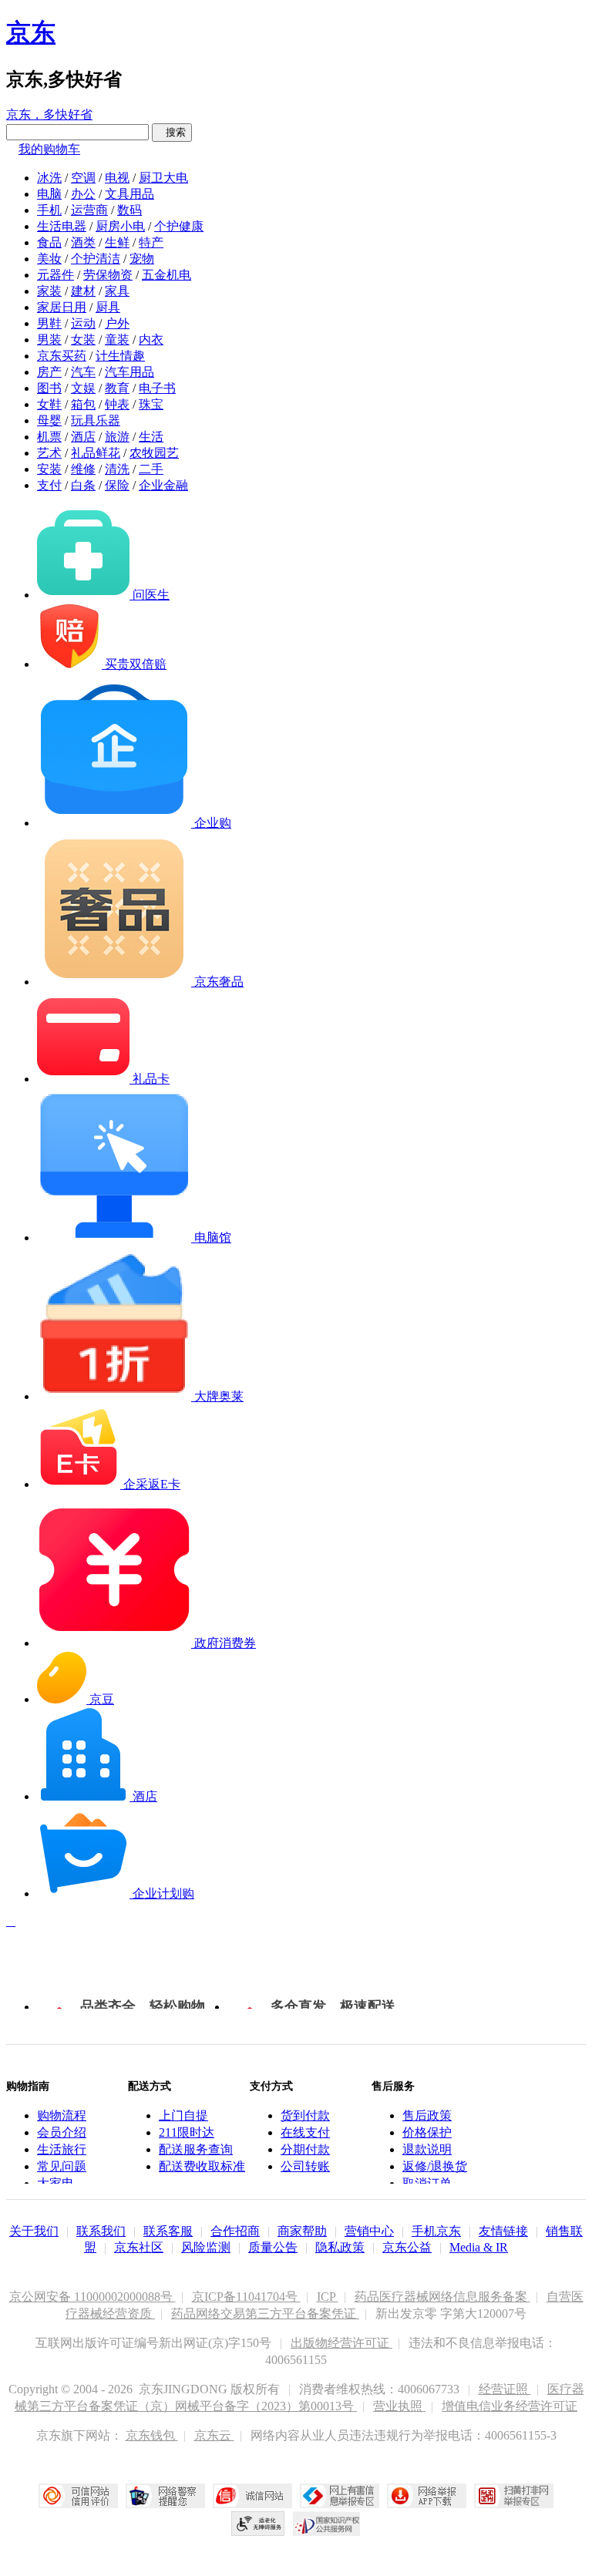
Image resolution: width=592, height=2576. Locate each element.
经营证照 (505, 2389)
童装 (117, 340)
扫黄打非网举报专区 (514, 2496)
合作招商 (235, 2231)
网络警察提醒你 (165, 2496)
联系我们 (101, 2231)
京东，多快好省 (49, 114)
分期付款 (305, 2149)
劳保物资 (108, 275)
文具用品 (129, 194)
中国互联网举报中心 (340, 2496)
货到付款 (305, 2115)
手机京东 (436, 2231)
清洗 (117, 469)
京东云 (214, 2435)
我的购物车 (49, 149)
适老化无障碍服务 (258, 2524)
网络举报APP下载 (427, 2496)
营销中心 (369, 2231)
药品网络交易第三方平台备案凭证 (265, 2314)
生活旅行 (62, 2149)
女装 (83, 340)
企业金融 (163, 485)
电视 (117, 178)
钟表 (117, 404)
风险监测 (206, 2247)
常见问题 (62, 2166)
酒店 (83, 437)
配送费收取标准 (202, 2166)
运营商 (89, 210)
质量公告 (273, 2247)
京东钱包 (152, 2435)
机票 (49, 437)
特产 (151, 242)
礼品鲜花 (96, 453)
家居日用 (62, 307)
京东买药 (62, 356)
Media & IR (479, 2247)
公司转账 (305, 2166)
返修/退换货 (435, 2166)
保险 (117, 485)
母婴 (49, 420)
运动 (83, 323)
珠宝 (151, 404)
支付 (49, 485)
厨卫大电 (163, 178)
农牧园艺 (154, 453)
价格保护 (427, 2132)
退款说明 (427, 2149)
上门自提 (183, 2115)
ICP (328, 2297)
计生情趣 (120, 356)
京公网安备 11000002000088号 (92, 2297)
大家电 (55, 2183)
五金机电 (166, 275)
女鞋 (49, 404)
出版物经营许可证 (341, 2343)
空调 (83, 178)
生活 (151, 437)
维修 (83, 469)
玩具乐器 (96, 420)
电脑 (49, 194)
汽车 (83, 372)
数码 (129, 210)
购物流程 (62, 2115)
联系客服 (168, 2231)
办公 (83, 194)
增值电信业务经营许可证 (510, 2406)
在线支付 (305, 2132)
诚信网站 (252, 2496)
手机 (49, 210)
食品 (49, 242)
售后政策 (427, 2115)
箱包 (83, 404)
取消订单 (427, 2183)
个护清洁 (96, 259)
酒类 (83, 242)
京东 (31, 32)
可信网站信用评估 (78, 2496)
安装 (49, 469)
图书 (49, 388)
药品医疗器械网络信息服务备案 (442, 2297)
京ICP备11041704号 (246, 2297)
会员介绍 (62, 2132)
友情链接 (503, 2231)
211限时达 (187, 2132)
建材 (83, 291)
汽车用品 (129, 372)
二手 (151, 469)
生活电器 (62, 226)
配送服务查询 (196, 2149)
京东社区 (139, 2247)
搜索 (172, 132)
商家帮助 (302, 2231)
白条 (83, 485)
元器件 (55, 275)
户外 (117, 323)
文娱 (83, 388)
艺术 (49, 453)
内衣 (151, 340)
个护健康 (179, 226)
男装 (49, 340)
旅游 (117, 437)
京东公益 (407, 2247)
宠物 (142, 259)
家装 (49, 291)
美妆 (49, 259)
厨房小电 (120, 226)
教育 (117, 388)
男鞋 (49, 323)
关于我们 (34, 2231)
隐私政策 (340, 2247)
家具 (117, 291)
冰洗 (49, 178)
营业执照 (399, 2406)
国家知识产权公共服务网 (327, 2524)
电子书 (157, 388)
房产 (49, 372)
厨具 (108, 307)
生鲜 (117, 242)
